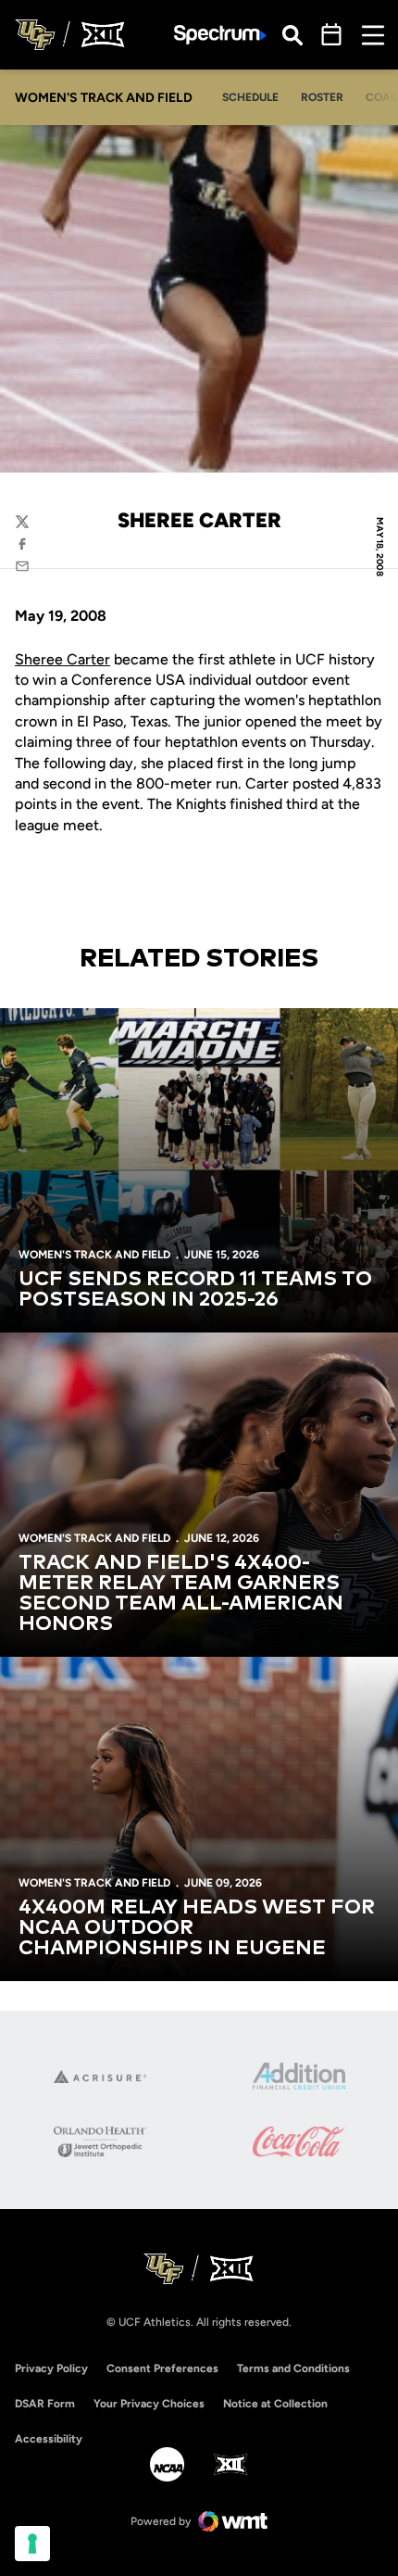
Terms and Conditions (293, 2368)
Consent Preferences (162, 2368)
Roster (322, 97)
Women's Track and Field (94, 1255)
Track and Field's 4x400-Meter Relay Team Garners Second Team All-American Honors (181, 1594)
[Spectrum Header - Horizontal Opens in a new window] (220, 35)
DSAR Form (45, 2404)
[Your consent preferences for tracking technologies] (32, 2544)
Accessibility (49, 2438)
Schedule (250, 97)
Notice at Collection (275, 2404)
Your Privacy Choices (149, 2404)
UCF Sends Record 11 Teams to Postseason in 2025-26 (195, 1290)
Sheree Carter (62, 659)
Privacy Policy (51, 2368)
